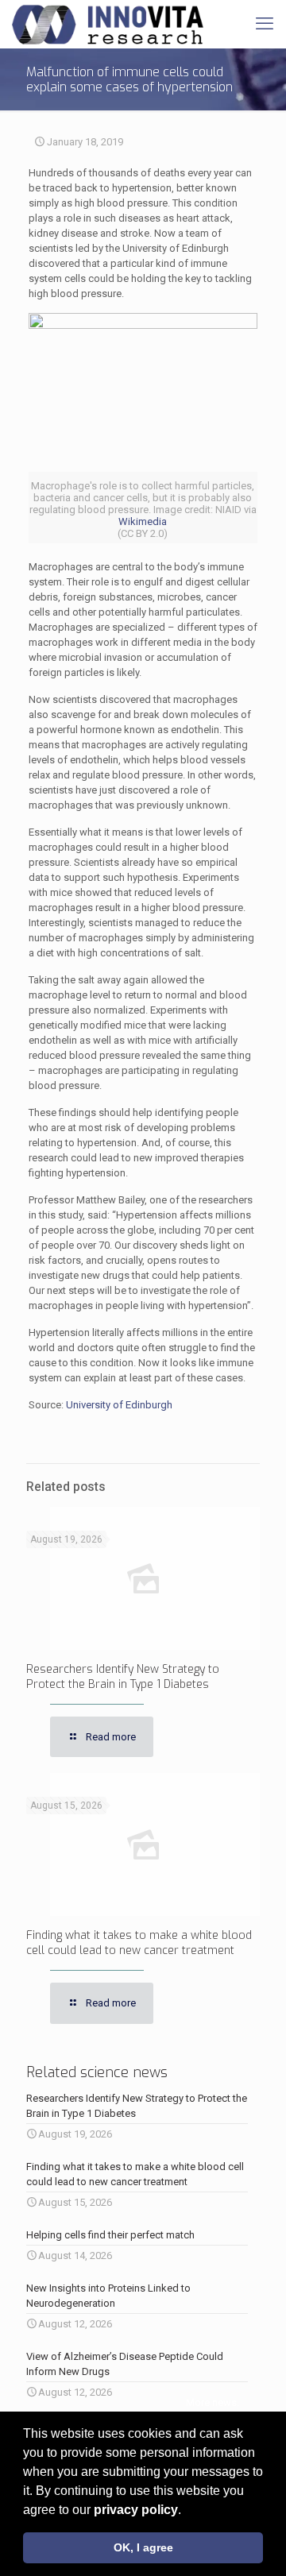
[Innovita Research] (108, 24)
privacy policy (136, 2510)
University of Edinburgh (119, 1405)
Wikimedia (143, 521)
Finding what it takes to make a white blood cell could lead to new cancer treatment (139, 1943)
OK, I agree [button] (143, 2547)
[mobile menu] (265, 24)
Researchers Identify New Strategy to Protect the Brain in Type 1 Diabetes (123, 1677)
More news (211, 2402)
